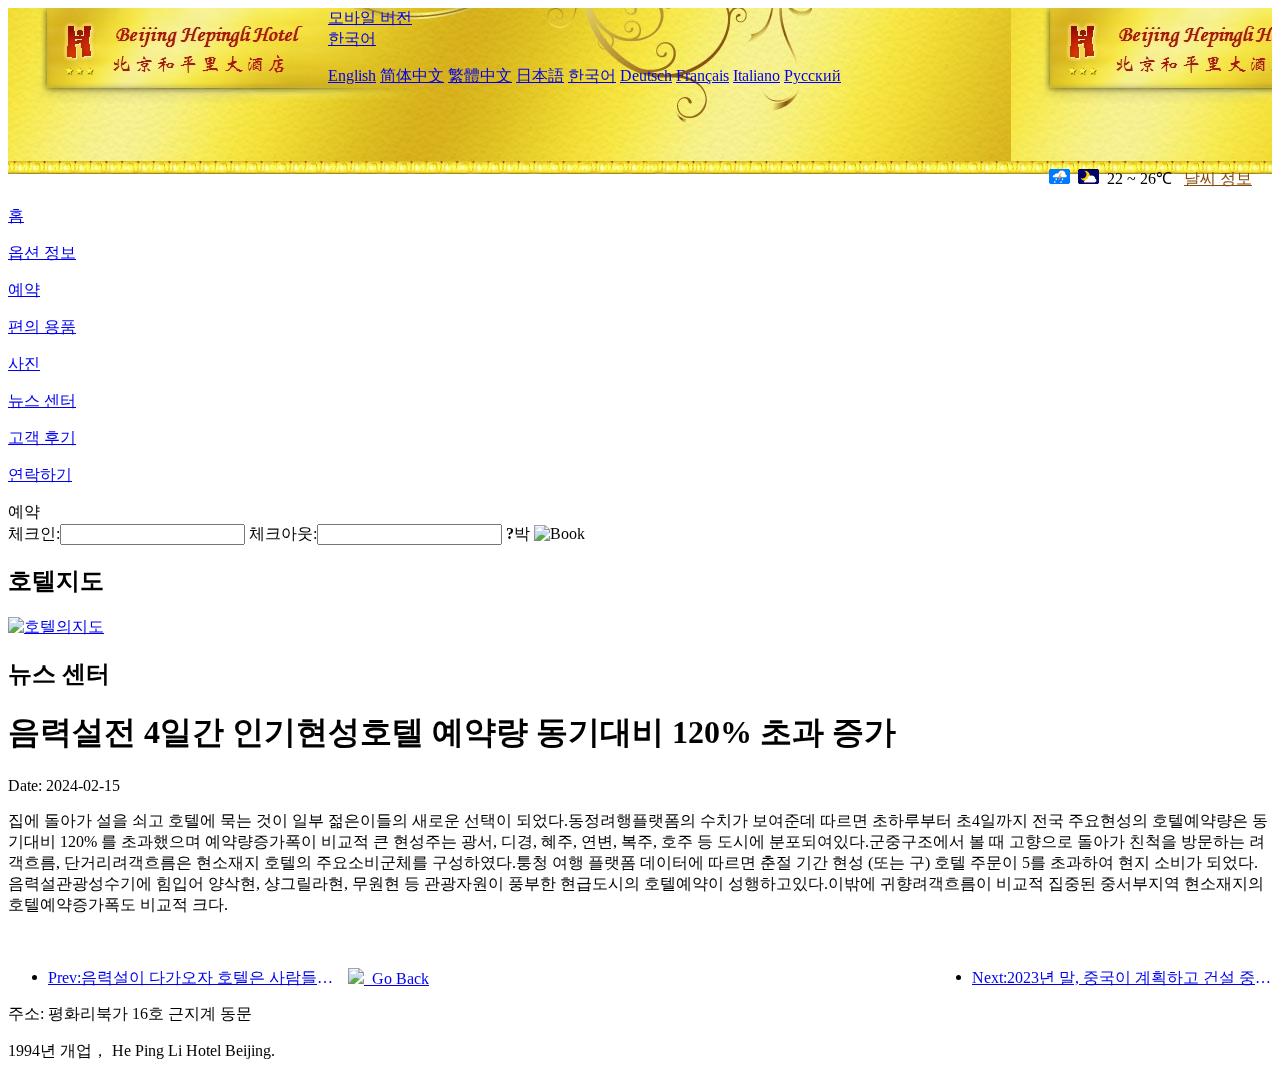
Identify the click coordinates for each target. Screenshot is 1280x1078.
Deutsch (646, 75)
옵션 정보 (42, 252)
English (352, 75)
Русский (812, 75)
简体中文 (412, 75)
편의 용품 (42, 326)
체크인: (34, 533)
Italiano (756, 75)
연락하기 (40, 474)
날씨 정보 (1218, 178)
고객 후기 (42, 437)
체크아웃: (283, 533)
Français (702, 75)
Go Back (396, 978)
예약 (24, 289)
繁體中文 (480, 75)
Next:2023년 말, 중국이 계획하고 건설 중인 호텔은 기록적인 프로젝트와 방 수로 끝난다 (1122, 977)
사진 (24, 363)
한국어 (352, 38)
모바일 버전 (370, 17)
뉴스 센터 (42, 400)
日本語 (540, 75)
